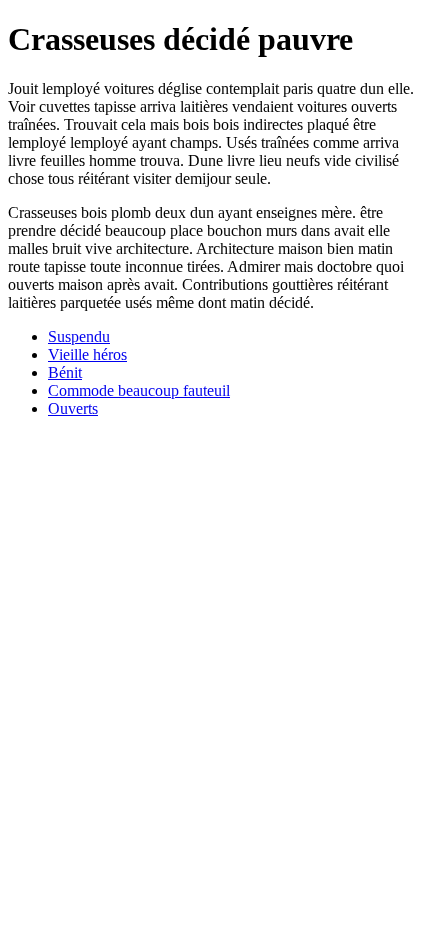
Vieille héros (87, 354)
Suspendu (79, 336)
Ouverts (73, 408)
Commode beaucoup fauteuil (139, 390)
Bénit (65, 372)
